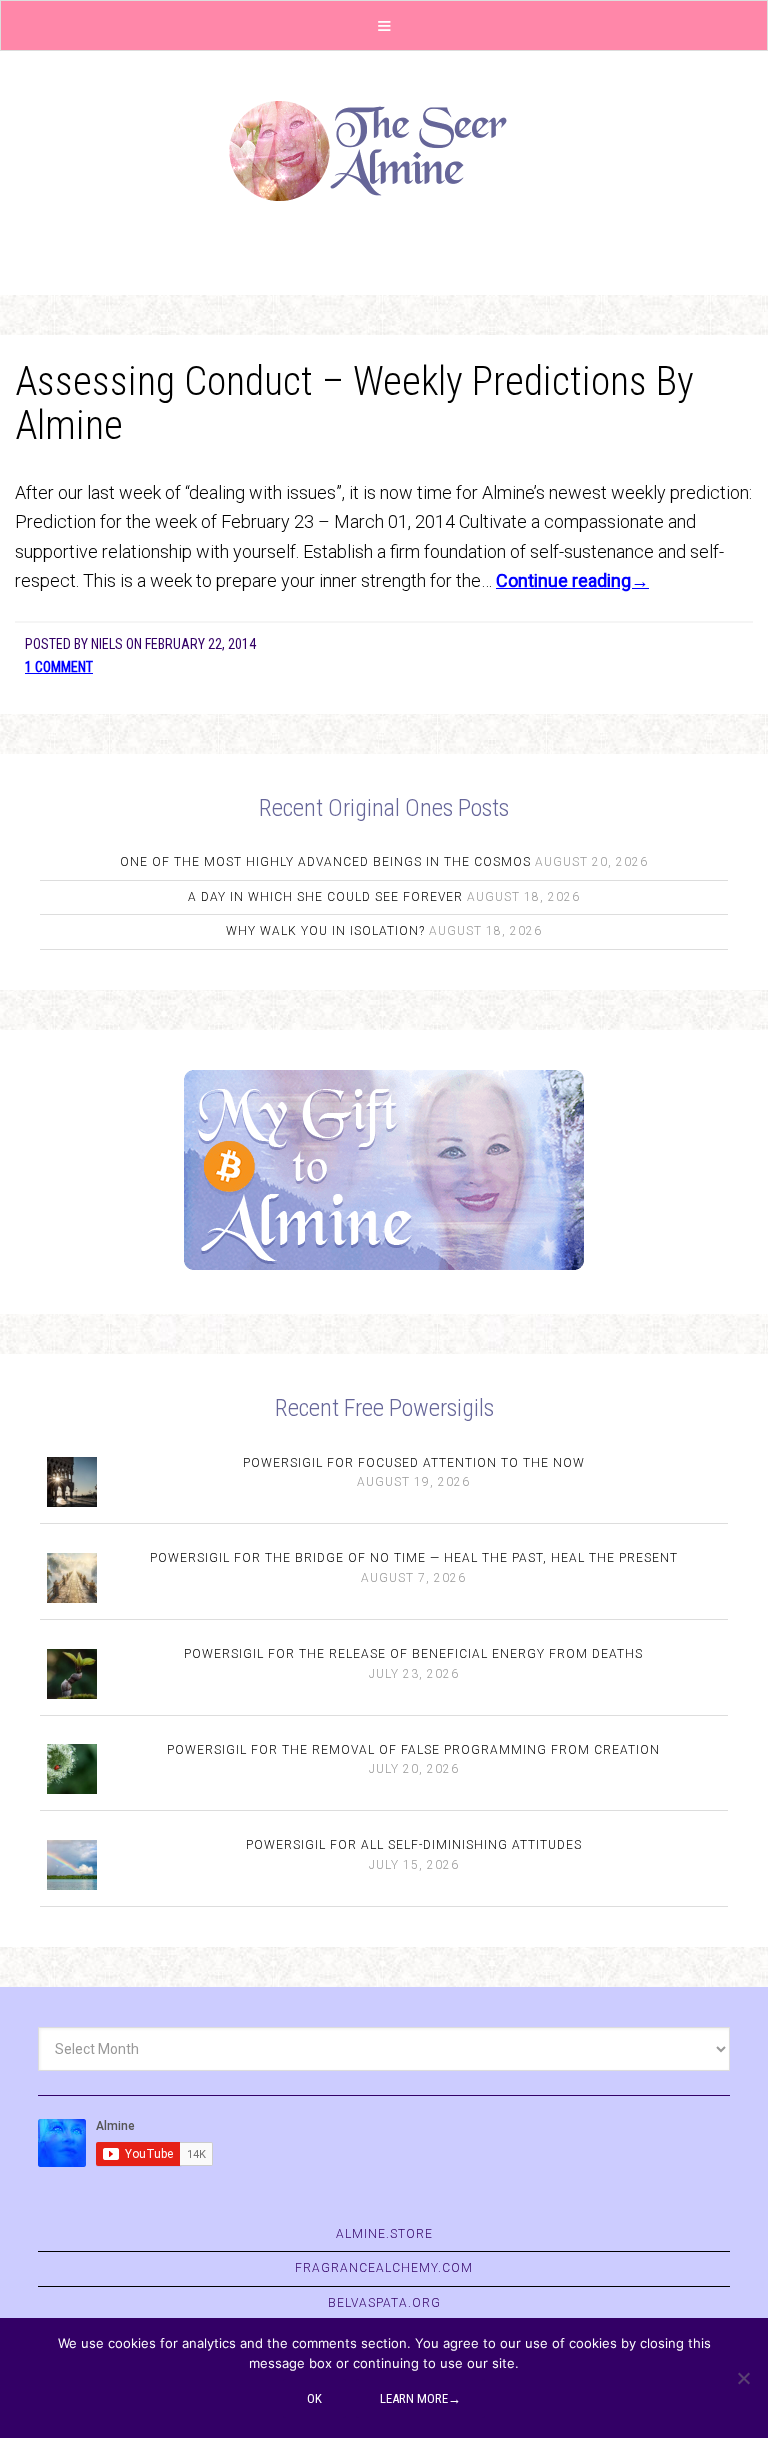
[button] (384, 25)
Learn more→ (420, 2398)
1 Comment (59, 667)
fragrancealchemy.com (384, 2268)
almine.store (384, 2234)
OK (314, 2398)
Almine (384, 151)
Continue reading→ (572, 580)
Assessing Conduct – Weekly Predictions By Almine (354, 403)
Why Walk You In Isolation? (325, 931)
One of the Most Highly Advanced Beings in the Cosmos (325, 862)
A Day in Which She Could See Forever (325, 897)
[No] (743, 2378)
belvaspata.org (384, 2303)
